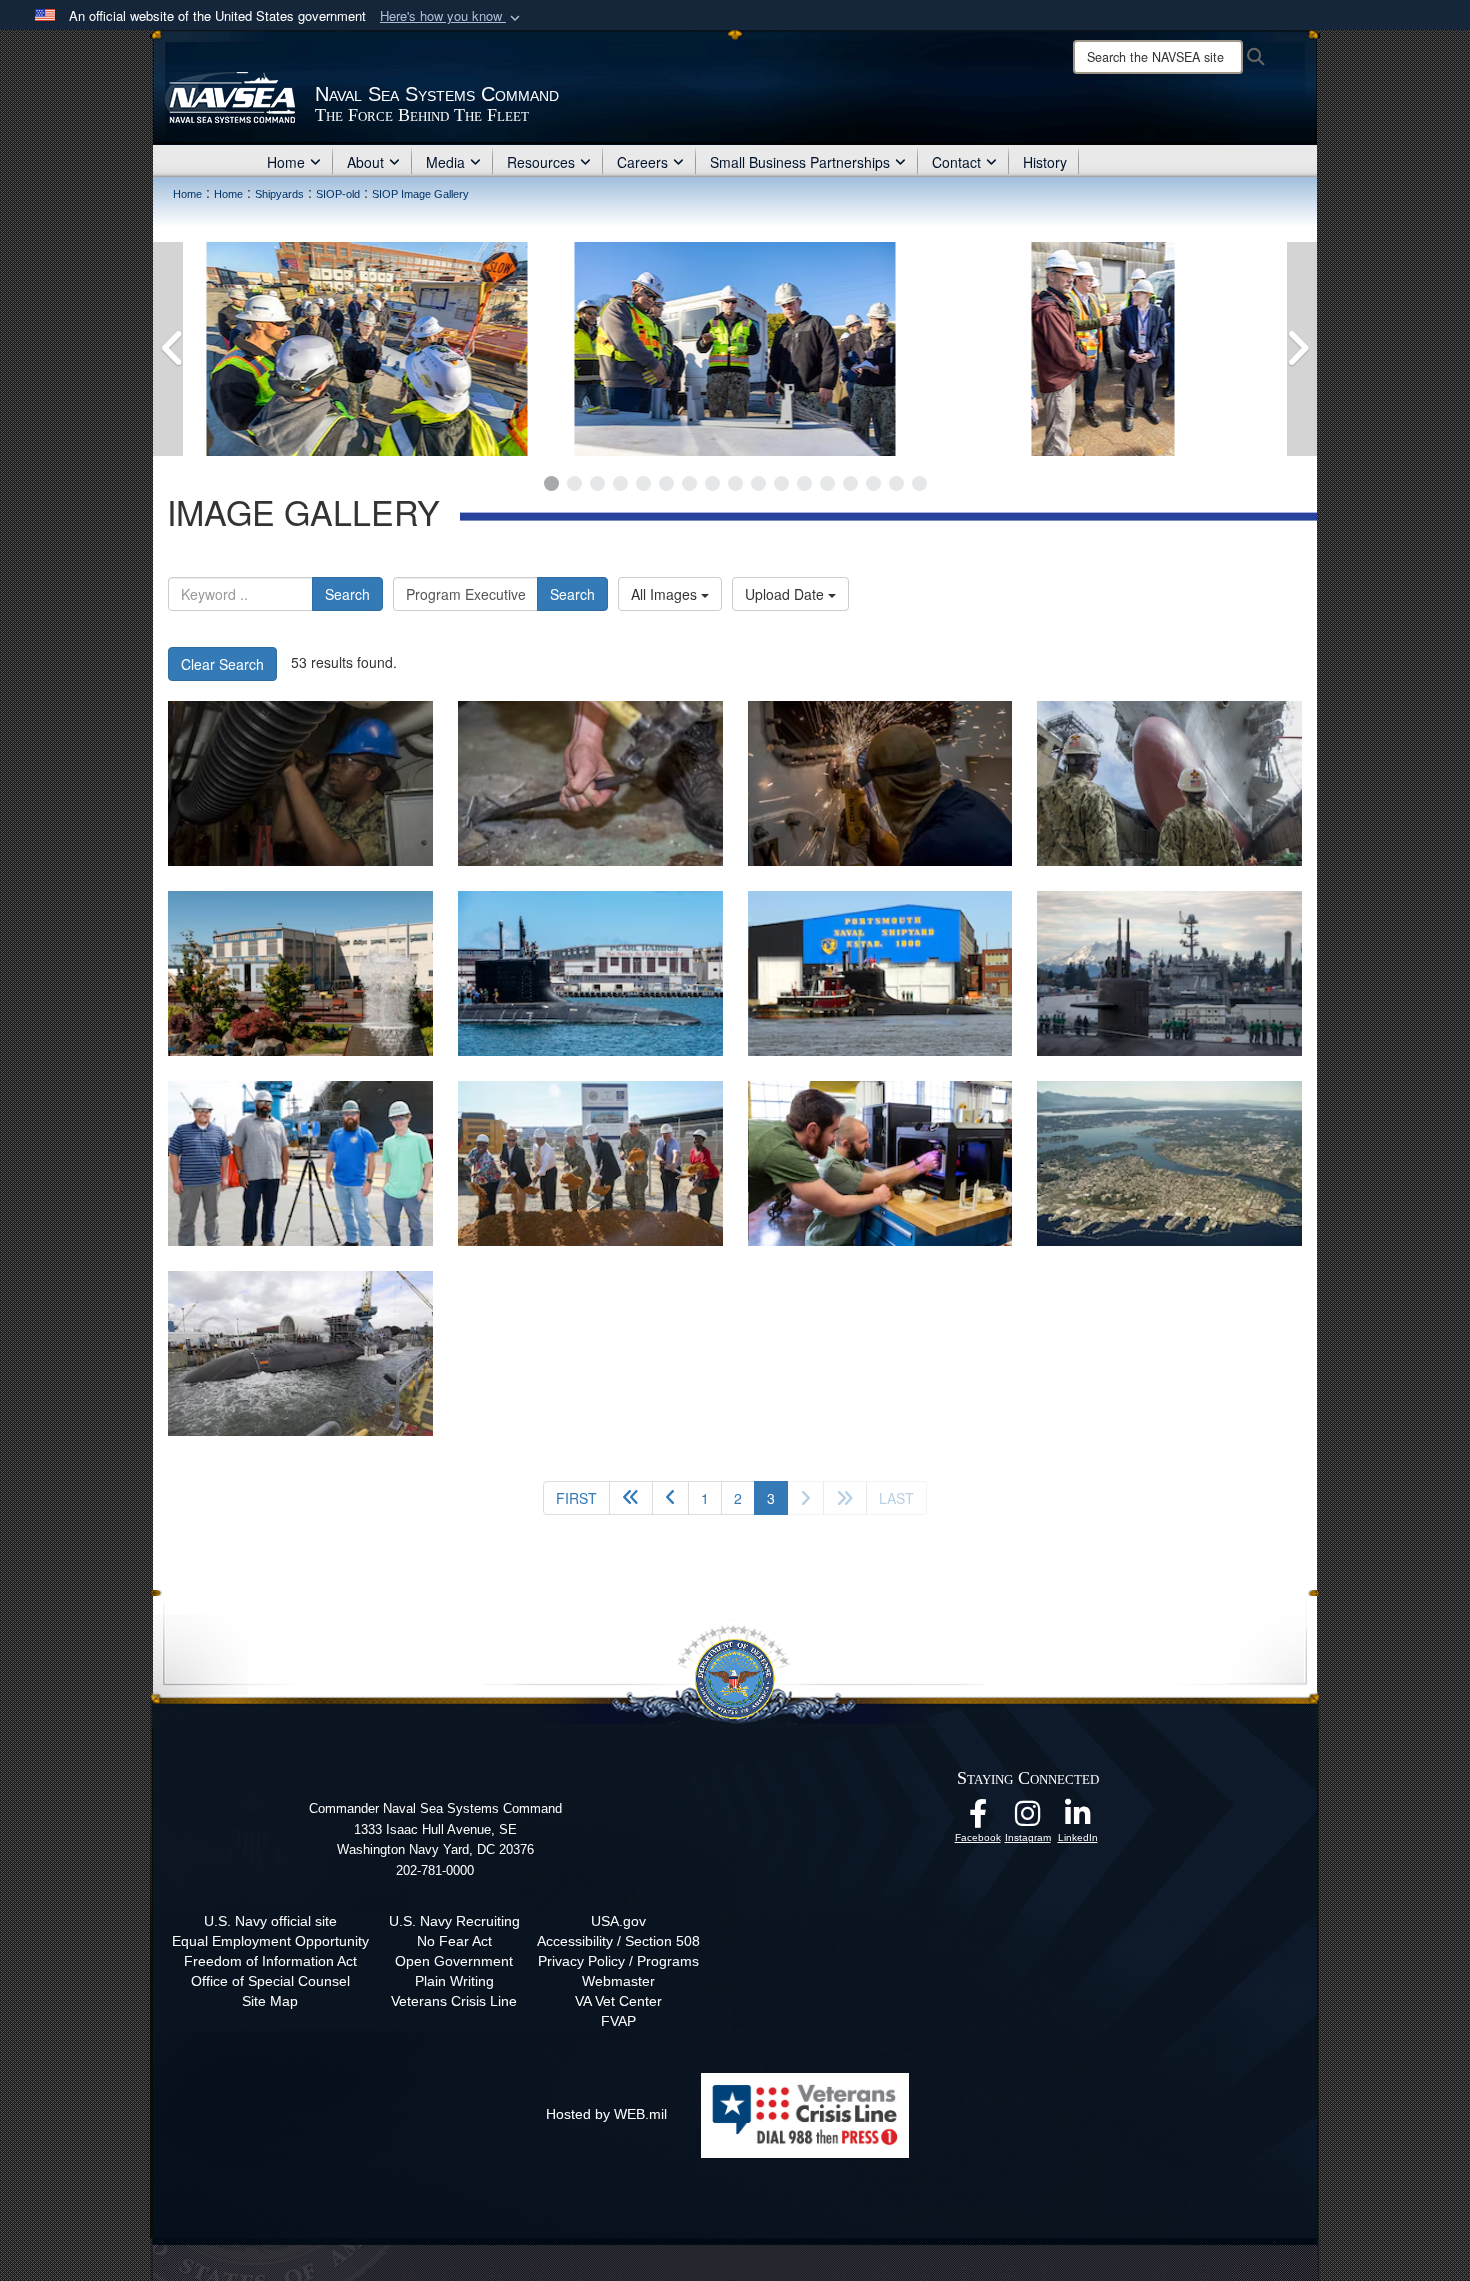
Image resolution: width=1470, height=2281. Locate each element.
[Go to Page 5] (643, 483)
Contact (956, 162)
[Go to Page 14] (850, 483)
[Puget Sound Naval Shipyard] (1169, 1163)
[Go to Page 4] (620, 483)
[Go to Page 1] (551, 483)
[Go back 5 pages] (631, 1498)
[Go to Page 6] (666, 483)
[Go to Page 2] (574, 483)
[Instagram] (1028, 1819)
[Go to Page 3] (597, 483)
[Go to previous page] (670, 1498)
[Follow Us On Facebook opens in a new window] (978, 1819)
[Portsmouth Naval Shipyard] (300, 1353)
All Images (666, 594)
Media (445, 162)
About (365, 162)
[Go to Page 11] (781, 483)
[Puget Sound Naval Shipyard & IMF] (300, 973)
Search (347, 594)
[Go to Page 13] (827, 483)
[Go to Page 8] (712, 483)
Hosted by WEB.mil (606, 2114)
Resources (541, 162)
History (1045, 162)
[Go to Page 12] (804, 483)
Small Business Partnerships (800, 162)
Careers (642, 162)
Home (286, 162)
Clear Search (222, 664)
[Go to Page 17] (919, 483)
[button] (452, 16)
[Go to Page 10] (758, 483)
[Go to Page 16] (896, 483)
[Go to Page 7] (689, 483)
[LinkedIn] (1078, 1819)
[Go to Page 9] (735, 483)
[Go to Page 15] (873, 483)
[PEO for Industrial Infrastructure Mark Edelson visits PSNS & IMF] (367, 349)
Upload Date (786, 594)
